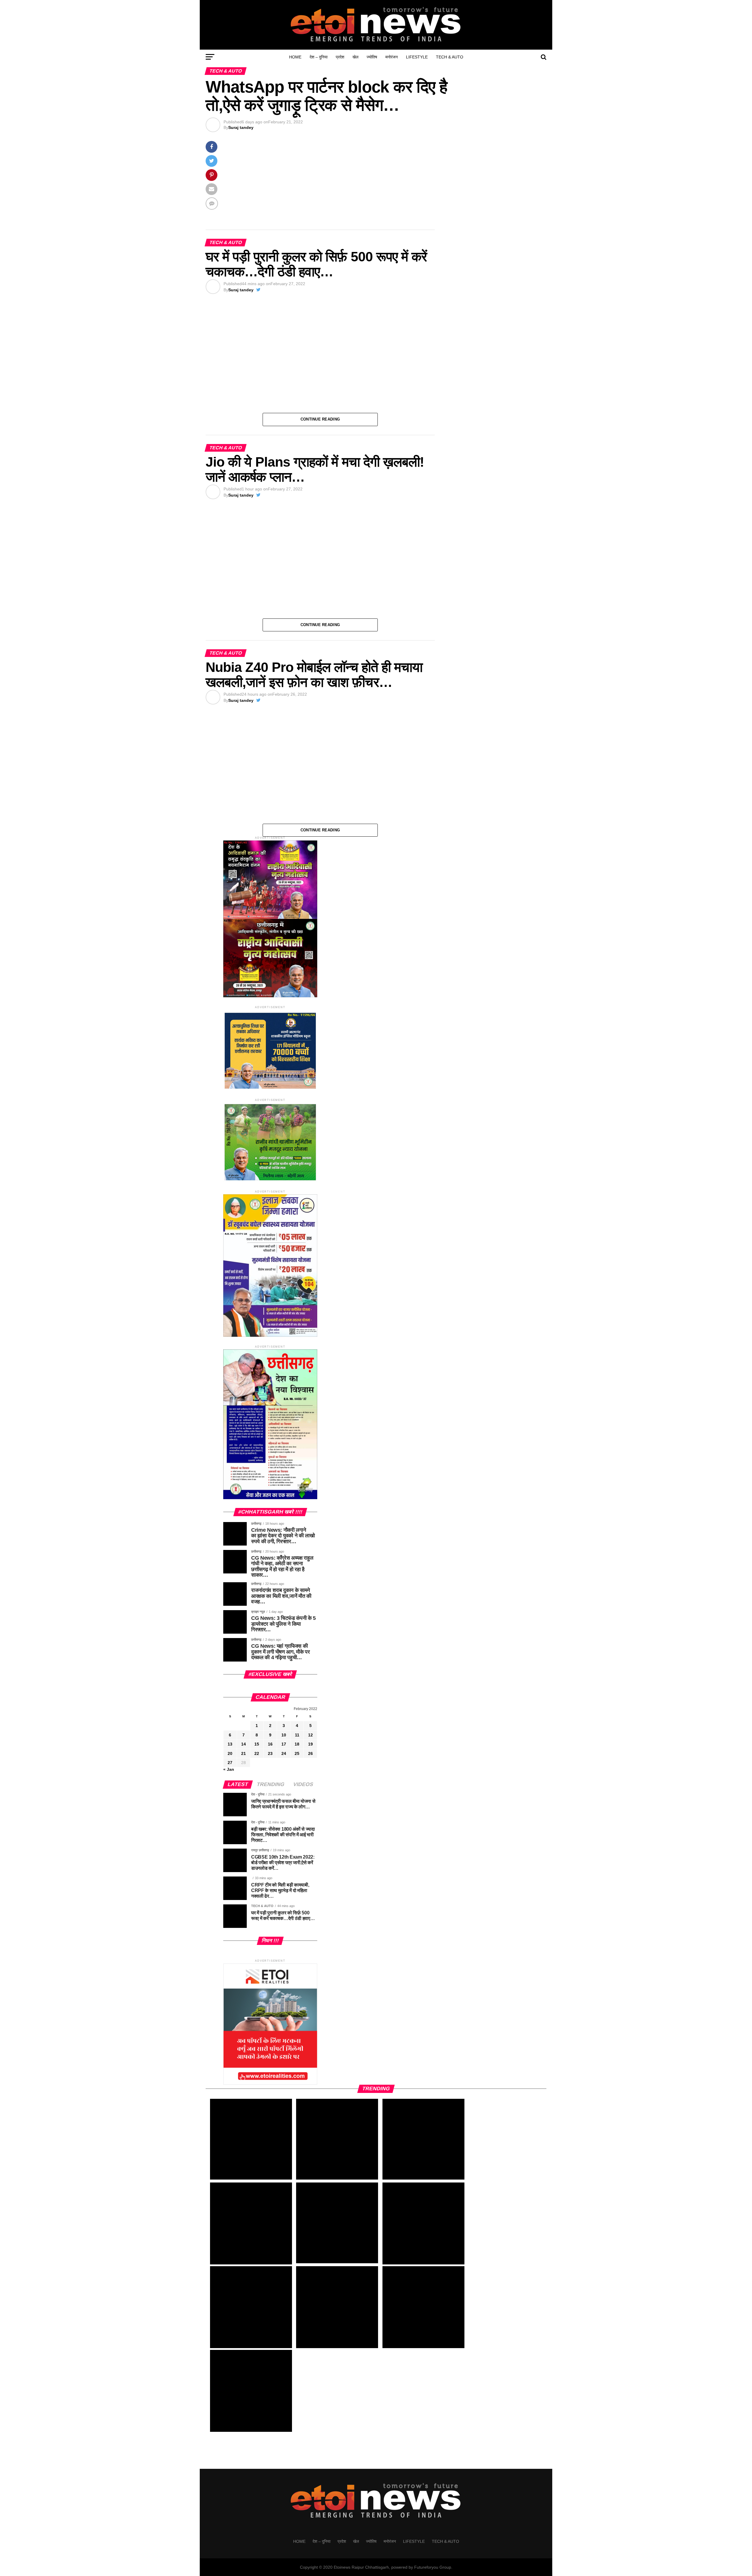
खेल (359, 57)
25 (297, 1753)
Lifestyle (418, 57)
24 (284, 1753)
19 (310, 1744)
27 (230, 1762)
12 (310, 1735)
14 (244, 1744)
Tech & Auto (445, 57)
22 (257, 1753)
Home (301, 57)
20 (230, 1753)
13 (230, 1744)
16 (270, 1744)
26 (310, 1753)
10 (284, 1735)
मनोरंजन (395, 57)
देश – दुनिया (322, 57)
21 (244, 1753)
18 (297, 1744)
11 (297, 1735)
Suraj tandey (240, 127)
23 (270, 1753)
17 (284, 1744)
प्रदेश (344, 57)
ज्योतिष (375, 57)
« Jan (229, 1769)
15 (257, 1744)
